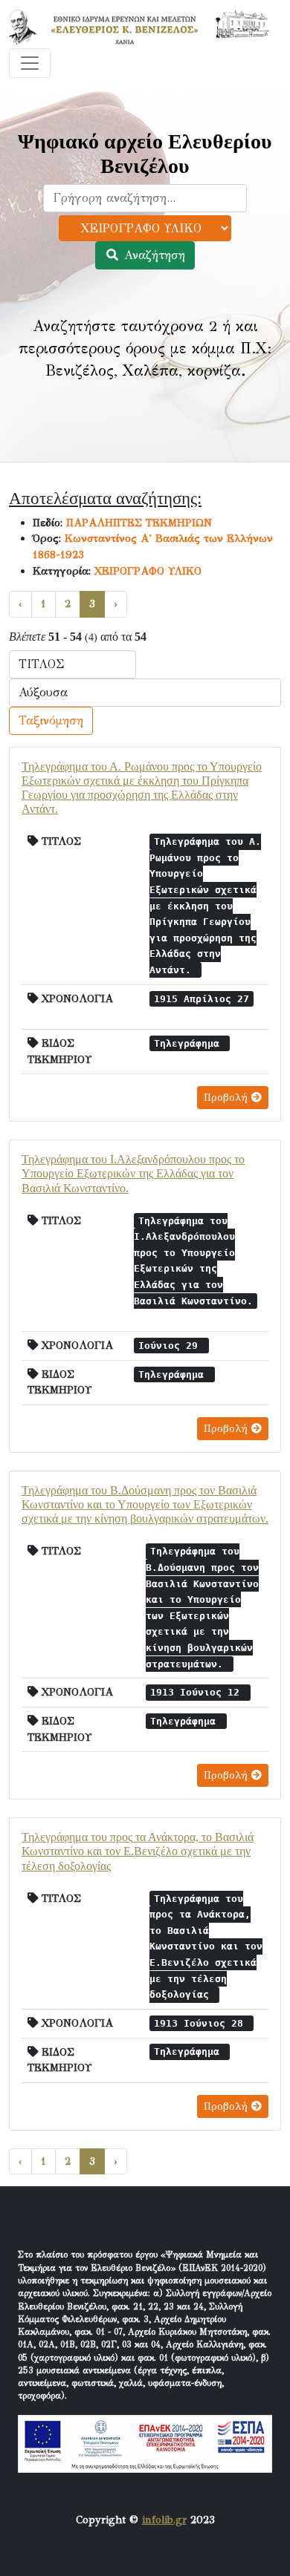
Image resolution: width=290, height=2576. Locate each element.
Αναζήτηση (152, 255)
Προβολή (228, 1098)
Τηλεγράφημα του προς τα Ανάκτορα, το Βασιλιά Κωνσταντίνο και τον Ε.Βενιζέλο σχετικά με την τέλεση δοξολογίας (138, 1851)
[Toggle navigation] (30, 63)
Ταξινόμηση (51, 720)
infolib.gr (164, 2520)
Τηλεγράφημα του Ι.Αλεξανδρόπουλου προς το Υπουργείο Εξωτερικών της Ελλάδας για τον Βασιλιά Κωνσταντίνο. (133, 1173)
